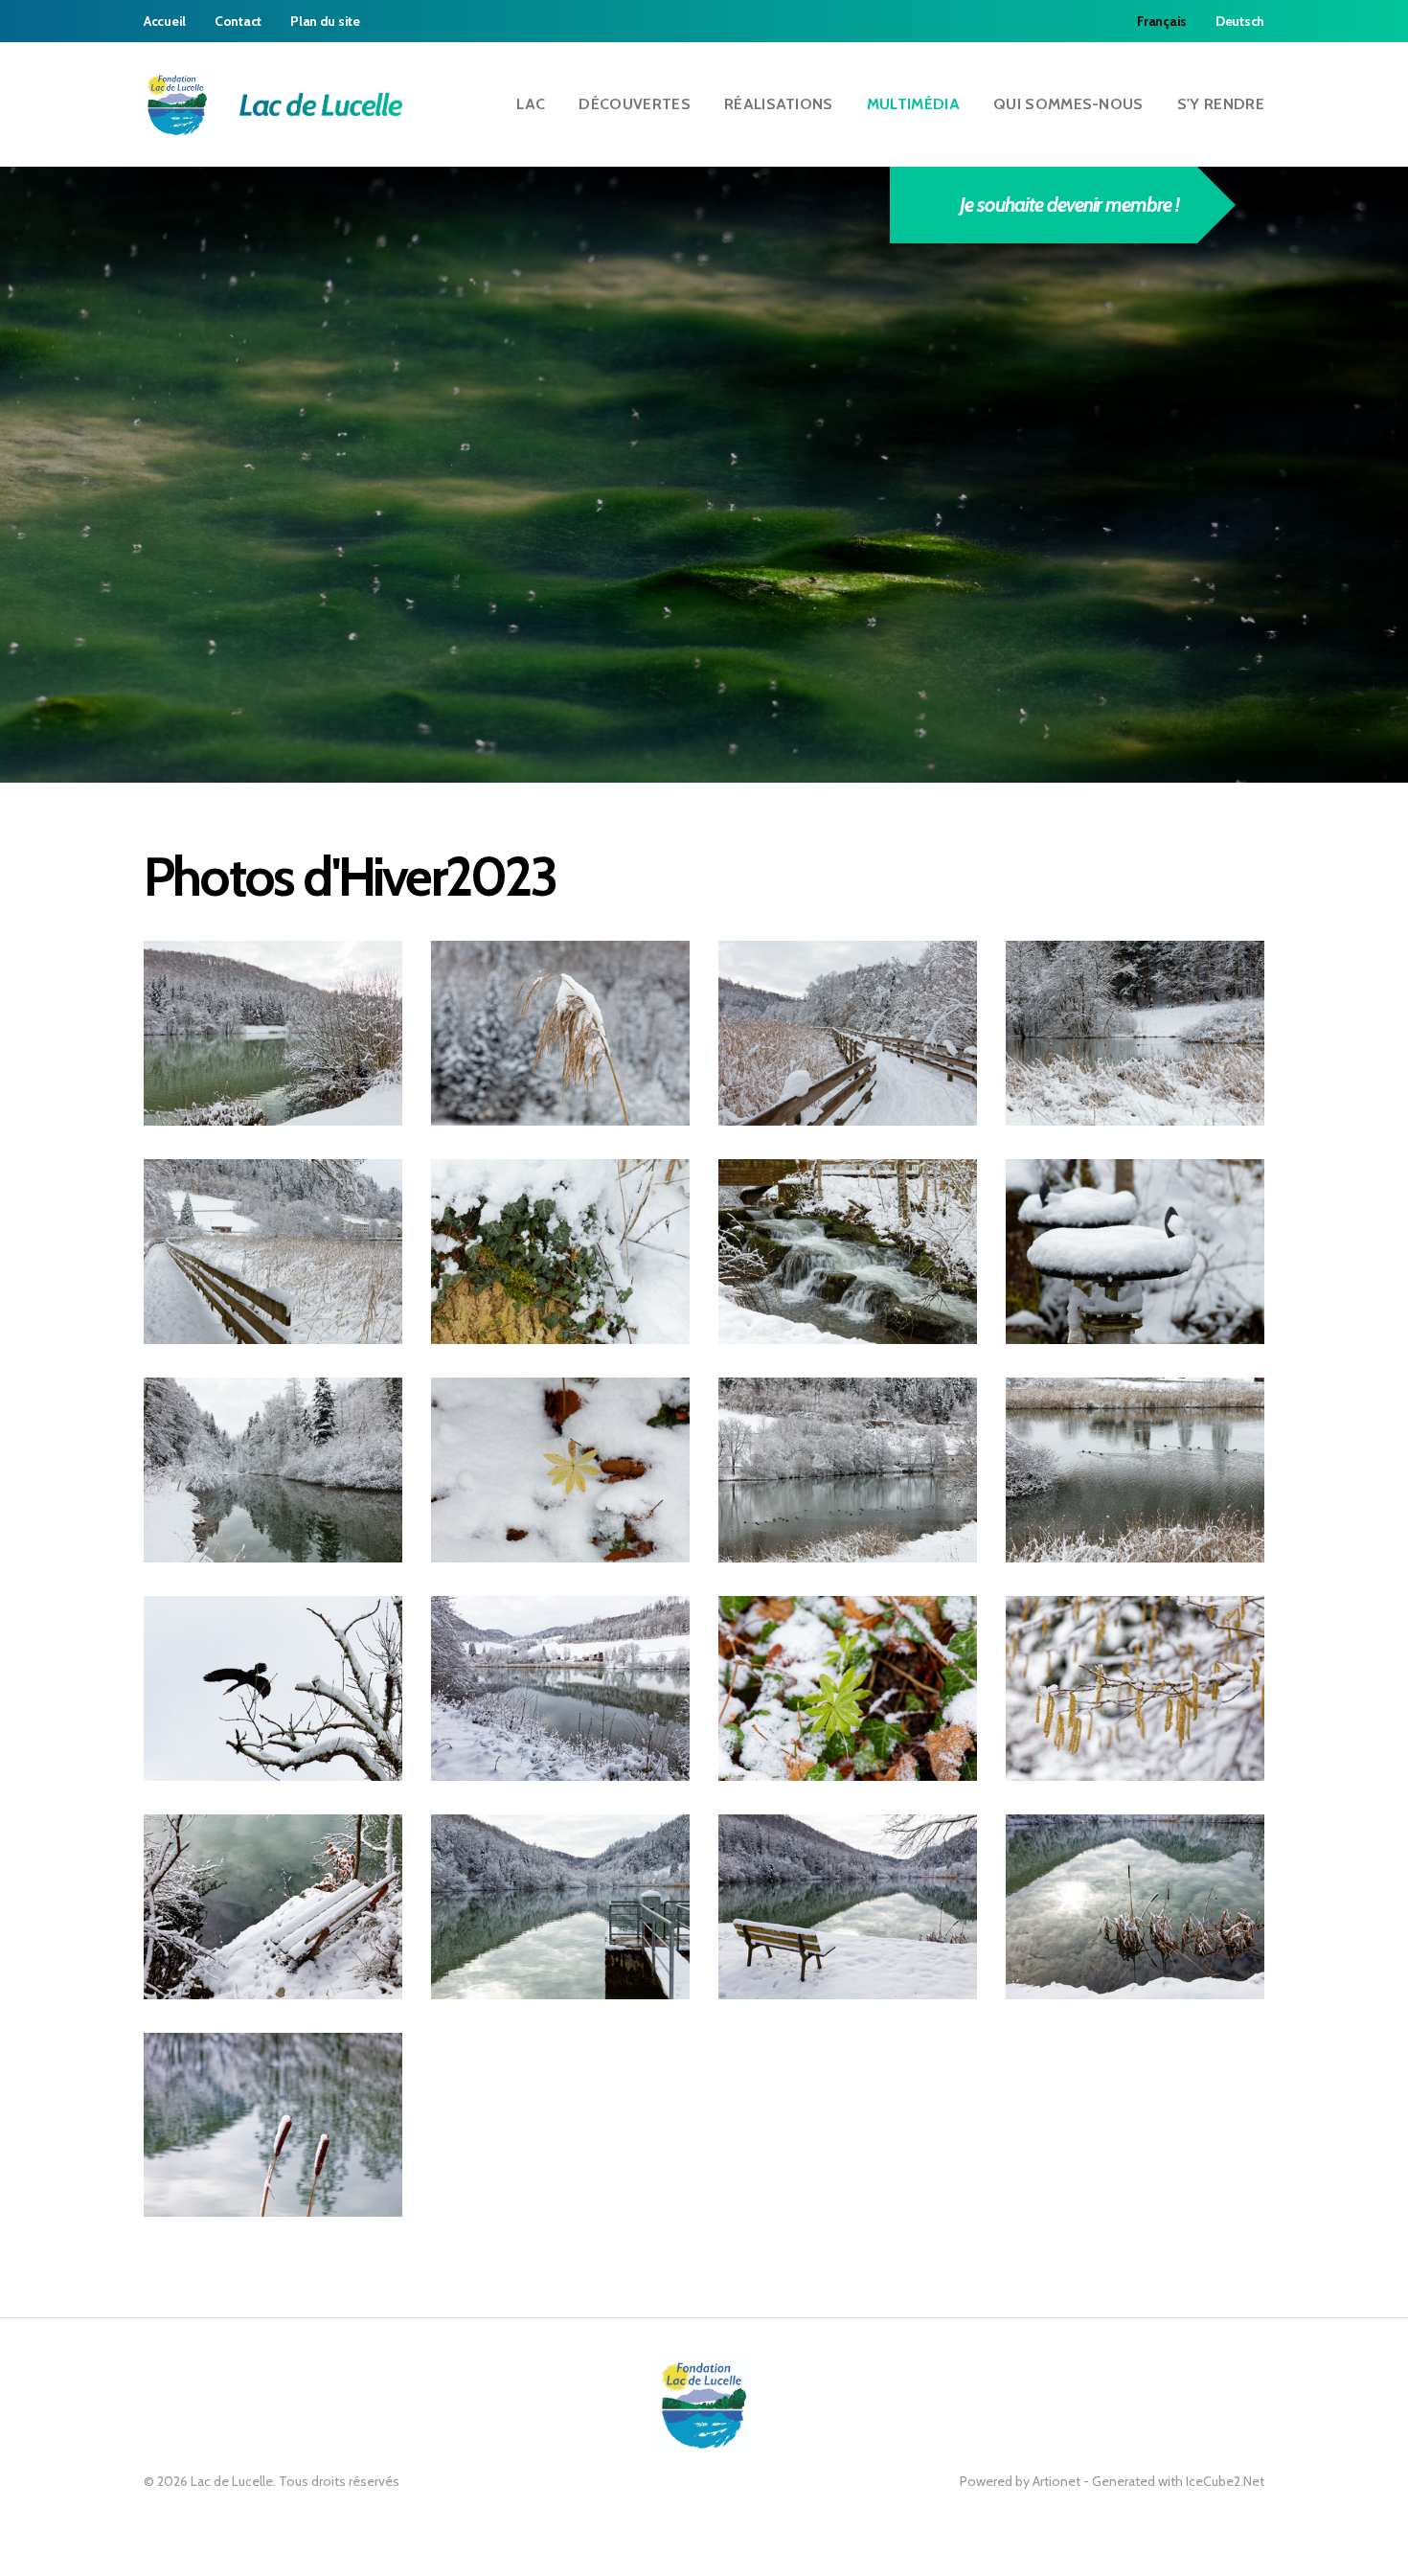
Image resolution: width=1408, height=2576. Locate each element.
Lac (531, 104)
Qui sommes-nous (1068, 104)
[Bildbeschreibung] (273, 1033)
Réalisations (779, 104)
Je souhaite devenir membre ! (1069, 205)
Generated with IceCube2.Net (1178, 2481)
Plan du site (325, 21)
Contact (238, 21)
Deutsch (1240, 21)
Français (1162, 21)
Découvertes (635, 104)
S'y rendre (1221, 104)
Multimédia (913, 104)
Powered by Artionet (1020, 2481)
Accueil (165, 21)
